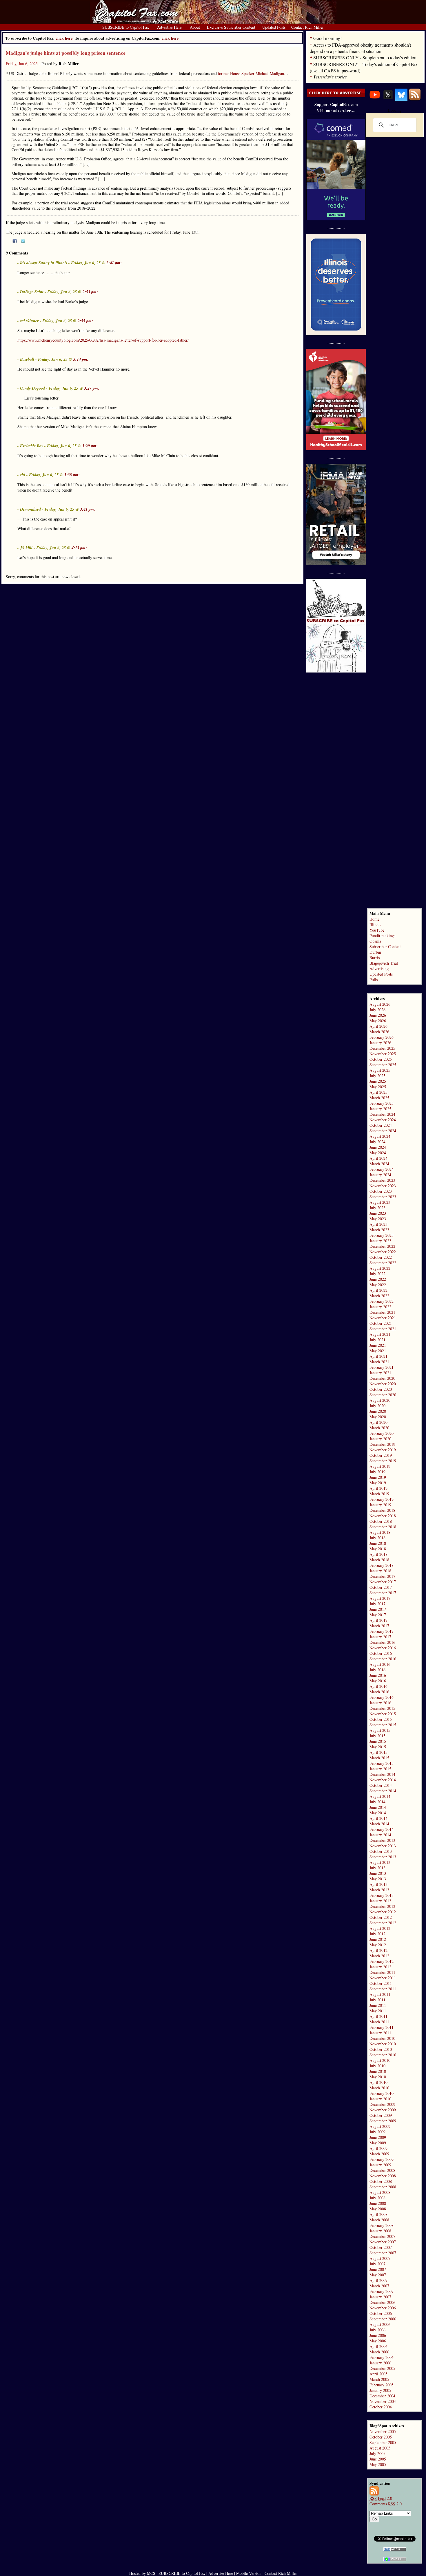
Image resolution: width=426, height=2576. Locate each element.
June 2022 (378, 1279)
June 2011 (378, 2005)
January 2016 (380, 1703)
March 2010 (379, 2088)
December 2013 (382, 1840)
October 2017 (381, 1587)
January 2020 (380, 1439)
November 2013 (383, 1846)
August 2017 (380, 1598)
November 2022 (383, 1252)
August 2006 (380, 2324)
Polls (374, 980)
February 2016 (382, 1697)
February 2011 (382, 2027)
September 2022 (383, 1263)
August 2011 (380, 1994)
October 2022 (381, 1257)
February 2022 (382, 1301)
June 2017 (378, 1609)
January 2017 (380, 1637)
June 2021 (378, 1345)
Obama (375, 941)
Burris (375, 958)
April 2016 (378, 1686)
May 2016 (378, 1681)
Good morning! (327, 38)
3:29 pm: (90, 446)
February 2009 (382, 2159)
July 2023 (377, 1208)
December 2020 (382, 1378)
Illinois (375, 925)
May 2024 (378, 1153)
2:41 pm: (114, 263)
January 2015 (380, 1769)
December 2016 (382, 1642)
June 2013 (378, 1873)
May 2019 (378, 1483)
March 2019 (379, 1494)
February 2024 (382, 1169)
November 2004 (383, 2401)
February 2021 (382, 1367)
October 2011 (381, 1983)
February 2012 (382, 1961)
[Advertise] (336, 96)
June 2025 (378, 1081)
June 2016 (378, 1675)
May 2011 (378, 2011)
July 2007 (377, 2264)
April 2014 (378, 1818)
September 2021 (383, 1329)
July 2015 (377, 1736)
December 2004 (382, 2396)
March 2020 (379, 1428)
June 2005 (378, 2459)
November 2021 (383, 1318)
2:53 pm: (90, 292)
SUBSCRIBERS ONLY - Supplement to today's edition (365, 57)
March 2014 (379, 1824)
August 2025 (380, 1070)
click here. (171, 38)
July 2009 (377, 2132)
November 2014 (383, 1780)
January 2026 (380, 1043)
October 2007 (381, 2247)
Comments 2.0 (386, 2504)
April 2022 (378, 1290)
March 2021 (379, 1362)
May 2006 (378, 2341)
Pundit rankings (382, 936)
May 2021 (378, 1351)
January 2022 (380, 1307)
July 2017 (377, 1604)
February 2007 (382, 2291)
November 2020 (383, 1384)
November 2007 (383, 2242)
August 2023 (380, 1202)
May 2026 (378, 1021)
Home (374, 919)
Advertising (379, 969)
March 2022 (379, 1296)
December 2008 (382, 2170)
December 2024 (382, 1114)
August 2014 (380, 1796)
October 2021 (381, 1323)
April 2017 (378, 1620)
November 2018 (383, 1516)
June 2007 (378, 2269)
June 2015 (378, 1741)
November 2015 (383, 1714)
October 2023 (381, 1191)
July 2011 (377, 2000)
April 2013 (378, 1884)
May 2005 (378, 2464)
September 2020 (383, 1395)
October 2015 (381, 1719)
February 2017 (382, 1631)
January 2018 (380, 1571)
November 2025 (383, 1054)
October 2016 (381, 1653)
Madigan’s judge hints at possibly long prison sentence (66, 53)
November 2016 (383, 1648)
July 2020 (377, 1406)
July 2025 (377, 1076)
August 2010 (380, 2060)
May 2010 (378, 2077)
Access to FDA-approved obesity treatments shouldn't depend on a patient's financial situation (360, 48)
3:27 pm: (92, 388)
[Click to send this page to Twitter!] (23, 242)
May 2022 (378, 1285)
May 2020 (378, 1417)
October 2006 (381, 2313)
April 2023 (378, 1224)
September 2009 (383, 2121)
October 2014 (381, 1785)
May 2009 (378, 2143)
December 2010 (382, 2038)
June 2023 (378, 1213)
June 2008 (378, 2203)
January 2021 (380, 1373)
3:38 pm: (72, 475)
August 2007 (380, 2258)
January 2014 (380, 1835)
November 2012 (383, 1912)
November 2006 (383, 2308)
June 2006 (378, 2335)
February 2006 (382, 2357)
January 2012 (380, 1967)
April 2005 (378, 2374)
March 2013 (379, 1890)
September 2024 (383, 1131)
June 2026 (378, 1015)
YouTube (377, 930)
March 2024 (379, 1164)
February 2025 (382, 1103)
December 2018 (382, 1510)
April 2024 (378, 1158)
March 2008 (379, 2220)
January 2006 (380, 2363)
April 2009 (378, 2148)
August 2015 (380, 1730)
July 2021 (377, 1340)
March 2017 (379, 1626)
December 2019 (382, 1444)
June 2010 (378, 2071)
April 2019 (378, 1488)
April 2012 (378, 1950)
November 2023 (383, 1186)
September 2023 (383, 1197)
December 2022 (382, 1246)
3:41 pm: (88, 509)
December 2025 (382, 1048)
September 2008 (383, 2187)
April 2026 (378, 1026)
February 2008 (382, 2225)
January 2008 (380, 2231)
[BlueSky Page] (401, 99)
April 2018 (378, 1554)
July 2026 (377, 1010)
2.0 (381, 2498)
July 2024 (377, 1142)
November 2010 (383, 2044)
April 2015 (378, 1752)
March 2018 (379, 1560)
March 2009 (379, 2154)
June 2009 (378, 2137)
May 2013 (378, 1879)
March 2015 (379, 1758)
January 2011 (380, 2033)
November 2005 (383, 2431)
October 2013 (381, 1851)
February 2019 (382, 1499)
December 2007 (382, 2236)
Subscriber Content (385, 947)
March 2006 (379, 2352)
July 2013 (377, 1868)
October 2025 (381, 1059)
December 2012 (382, 1906)
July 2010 (377, 2066)
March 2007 (379, 2286)
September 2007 (383, 2253)
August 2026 (380, 1004)
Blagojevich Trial (384, 963)
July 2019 (377, 1472)
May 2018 (378, 1549)
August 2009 (380, 2126)
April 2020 (378, 1422)
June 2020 (378, 1411)
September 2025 (383, 1065)
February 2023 (382, 1235)
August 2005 (380, 2448)
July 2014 (377, 1802)
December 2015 (382, 1708)
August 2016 (380, 1664)
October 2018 (381, 1521)
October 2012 (381, 1917)
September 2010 (383, 2055)
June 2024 (378, 1147)
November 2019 (383, 1450)
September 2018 (383, 1527)
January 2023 (380, 1241)
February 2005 (382, 2385)
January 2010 (380, 2099)
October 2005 (381, 2437)
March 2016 (379, 1692)
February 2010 (382, 2093)
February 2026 (382, 1037)
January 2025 (380, 1109)
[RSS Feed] (415, 99)
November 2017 (383, 1582)
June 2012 (378, 1939)
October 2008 (381, 2181)
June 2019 (378, 1477)
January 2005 (380, 2390)
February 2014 (382, 1829)
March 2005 (379, 2379)
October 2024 (381, 1125)
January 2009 (380, 2165)
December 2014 (382, 1774)
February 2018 (382, 1565)
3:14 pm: (81, 359)
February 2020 (382, 1433)
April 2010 (378, 2082)
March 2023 (379, 1230)
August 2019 (380, 1466)
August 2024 (380, 1136)
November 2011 (383, 1978)
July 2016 (377, 1670)
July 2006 (377, 2330)
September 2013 (383, 1857)
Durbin (375, 952)
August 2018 (380, 1532)
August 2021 (380, 1334)
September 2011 (383, 1989)
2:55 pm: (85, 321)
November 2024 (383, 1120)
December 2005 (382, 2368)
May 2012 (378, 1945)
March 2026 (379, 1032)
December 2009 (382, 2104)
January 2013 (380, 1901)
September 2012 (383, 1923)
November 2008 (383, 2176)
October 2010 (381, 2049)
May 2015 (378, 1747)
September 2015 (383, 1725)
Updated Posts (381, 974)
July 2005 (377, 2453)
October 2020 (381, 1389)
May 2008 (378, 2209)
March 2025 (379, 1098)
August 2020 (380, 1400)
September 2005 (383, 2442)
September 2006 (383, 2319)
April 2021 (378, 1356)
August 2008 (380, 2192)
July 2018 (377, 1538)
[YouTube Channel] (375, 99)
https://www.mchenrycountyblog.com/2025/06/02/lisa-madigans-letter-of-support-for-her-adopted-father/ (103, 340)
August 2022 (380, 1268)
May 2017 (378, 1615)
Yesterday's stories (330, 77)
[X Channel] (388, 99)
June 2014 (378, 1807)
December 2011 (382, 1972)
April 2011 (378, 2016)
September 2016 (383, 1659)
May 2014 (378, 1813)
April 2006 (378, 2346)
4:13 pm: (79, 548)
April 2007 (378, 2280)
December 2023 (382, 1180)
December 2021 (382, 1312)
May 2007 (378, 2275)
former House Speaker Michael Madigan (251, 73)
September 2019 (383, 1461)
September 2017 (383, 1593)
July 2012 (377, 1934)
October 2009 (381, 2115)
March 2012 (379, 1956)
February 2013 (382, 1895)
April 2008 (378, 2214)
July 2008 (377, 2198)
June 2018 (378, 1543)
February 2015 (382, 1763)
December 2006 (382, 2302)
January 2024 (380, 1175)
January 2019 (380, 1505)
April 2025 (378, 1092)
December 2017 (382, 1576)
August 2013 (380, 1862)
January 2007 (380, 2297)
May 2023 (378, 1219)
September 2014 (383, 1791)
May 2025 (378, 1087)
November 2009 (383, 2110)
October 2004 (381, 2407)
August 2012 (380, 1928)
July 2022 (377, 1274)
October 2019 (381, 1455)
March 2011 (379, 2022)
